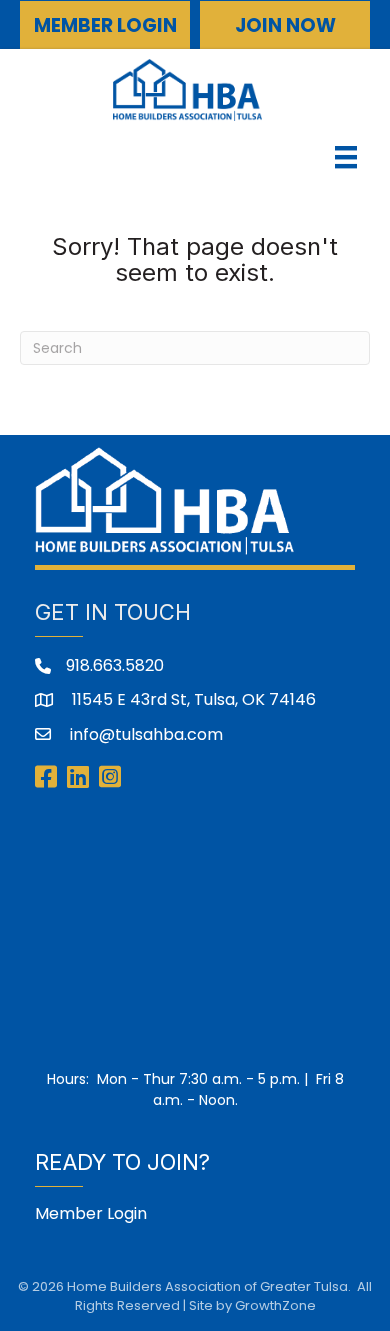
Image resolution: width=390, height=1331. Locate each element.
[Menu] (346, 157)
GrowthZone (275, 1305)
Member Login (91, 1213)
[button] (105, 25)
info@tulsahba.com (144, 734)
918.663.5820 (115, 665)
